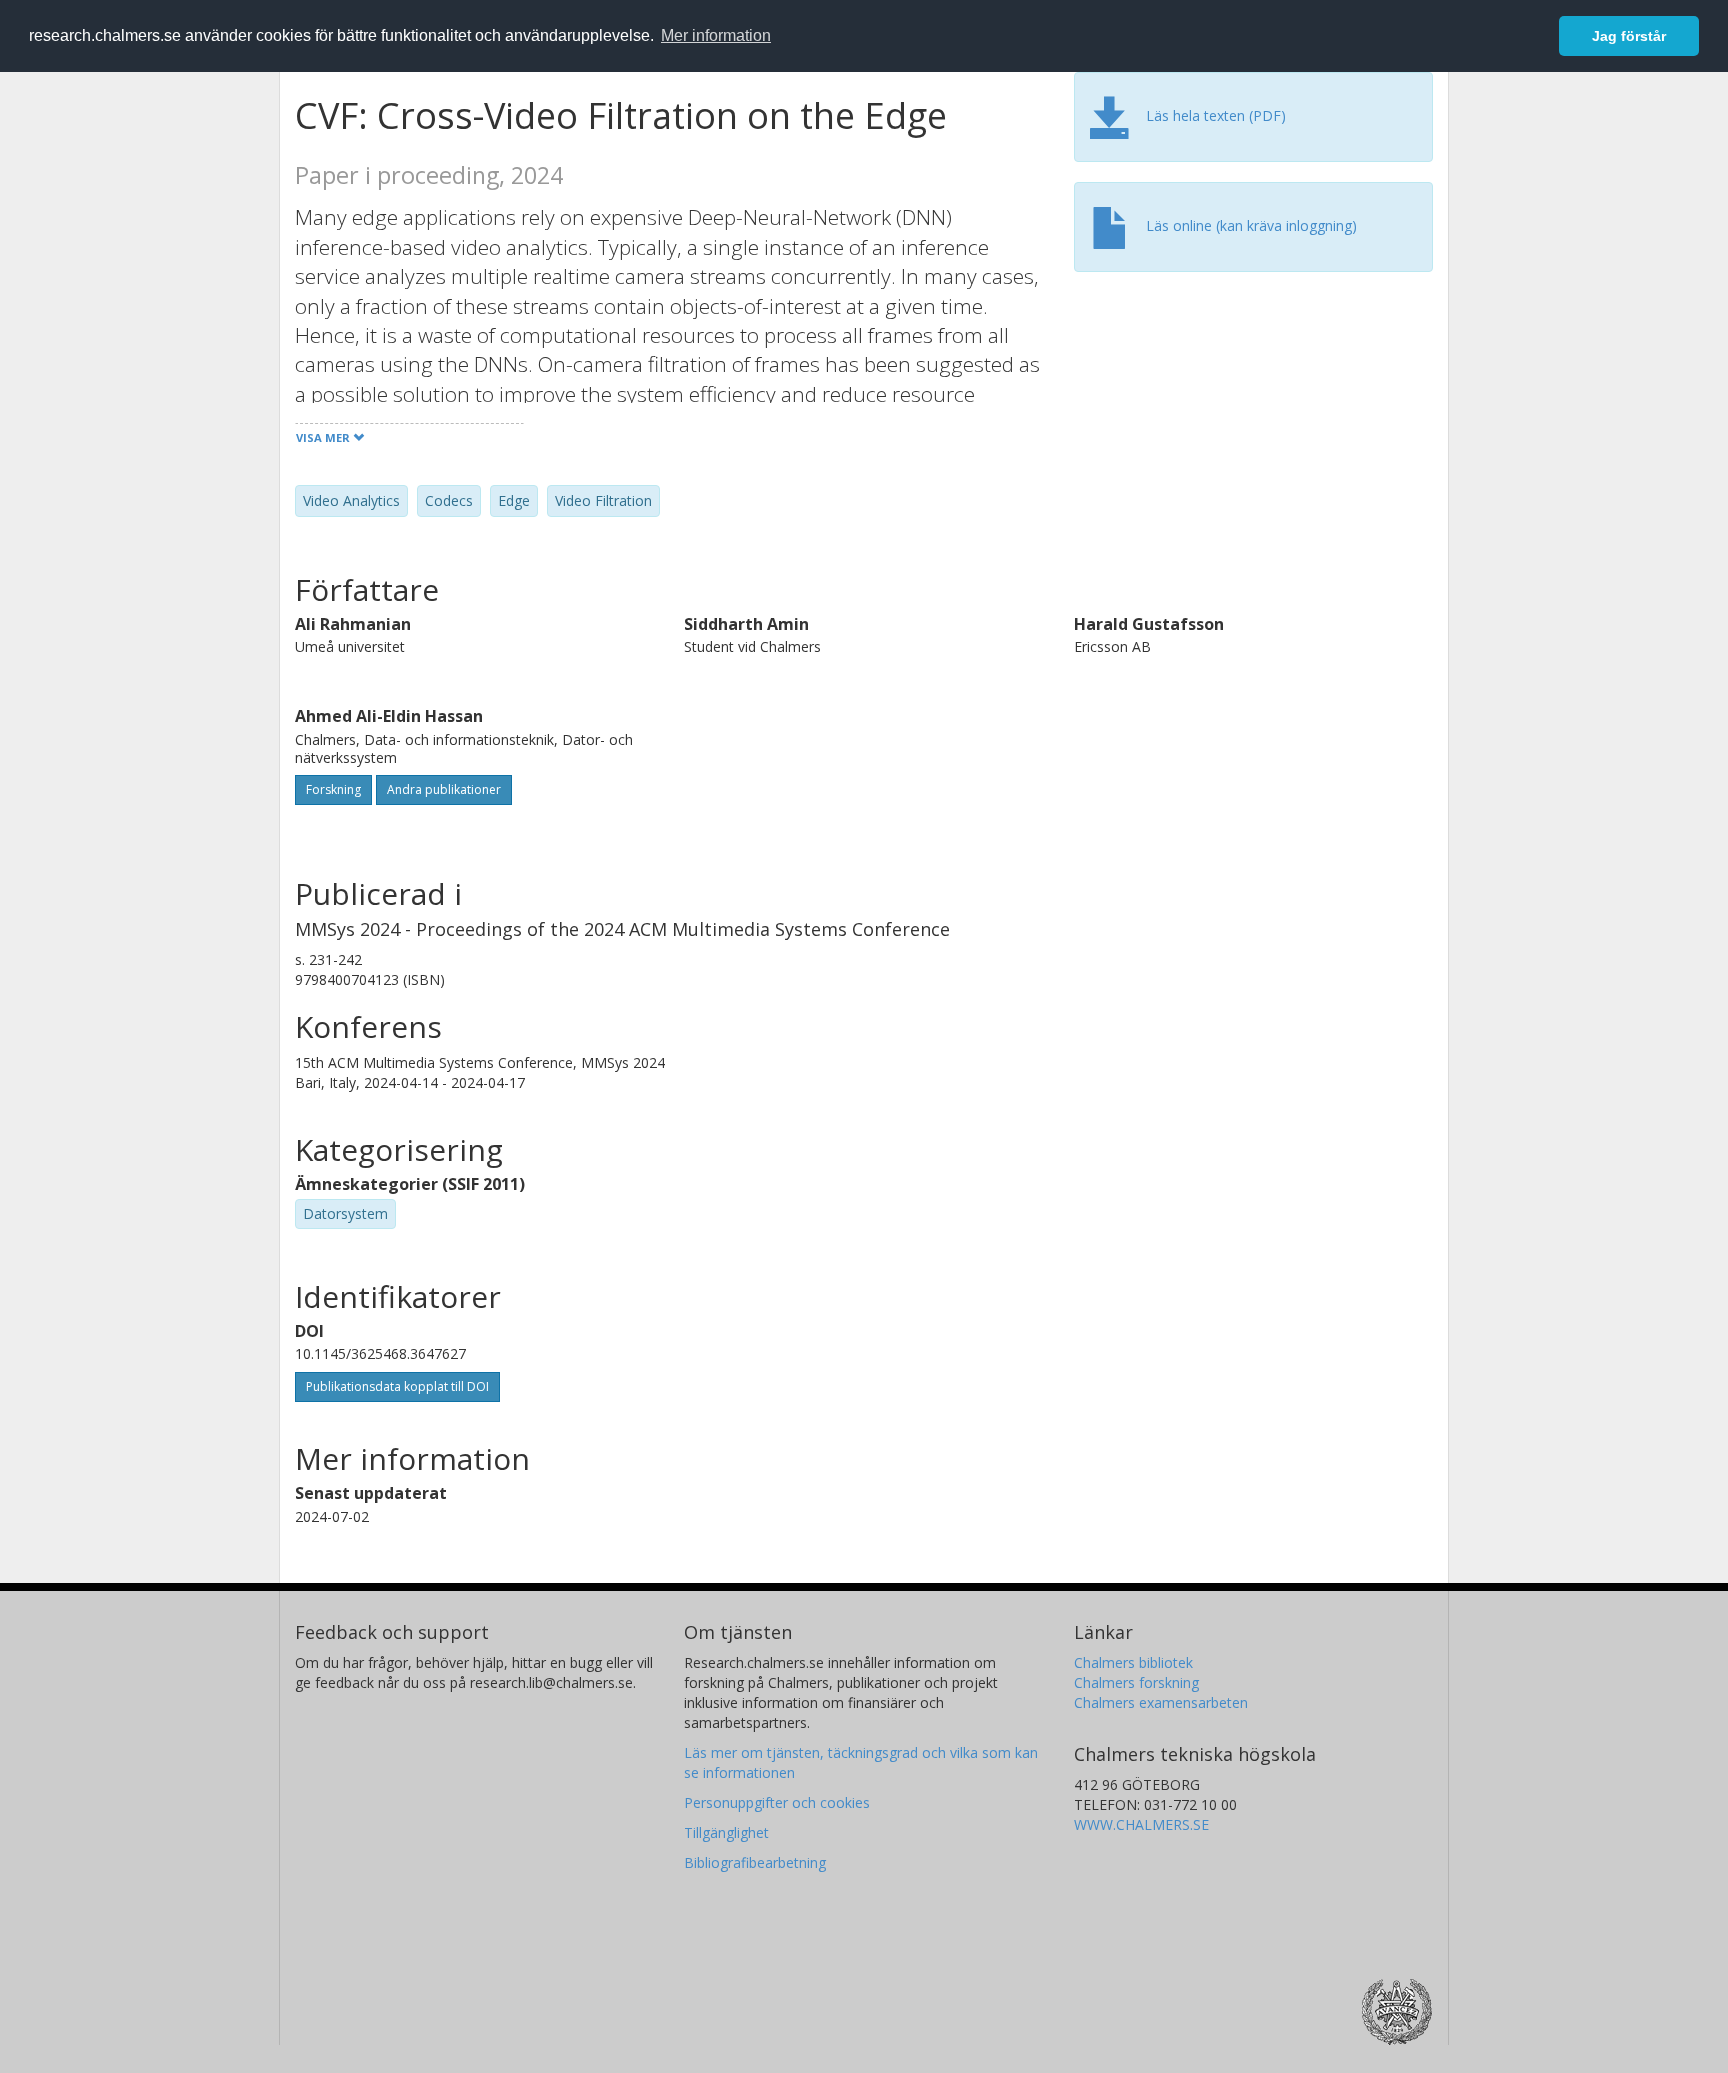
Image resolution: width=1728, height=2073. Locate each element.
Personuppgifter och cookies (777, 1802)
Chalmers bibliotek (1133, 1662)
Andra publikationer (444, 789)
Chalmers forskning (1136, 1682)
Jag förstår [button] (1629, 36)
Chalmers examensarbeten (1161, 1702)
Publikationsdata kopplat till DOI (397, 1386)
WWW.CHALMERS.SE (1141, 1824)
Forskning (333, 789)
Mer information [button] (716, 35)
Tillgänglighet (726, 1832)
